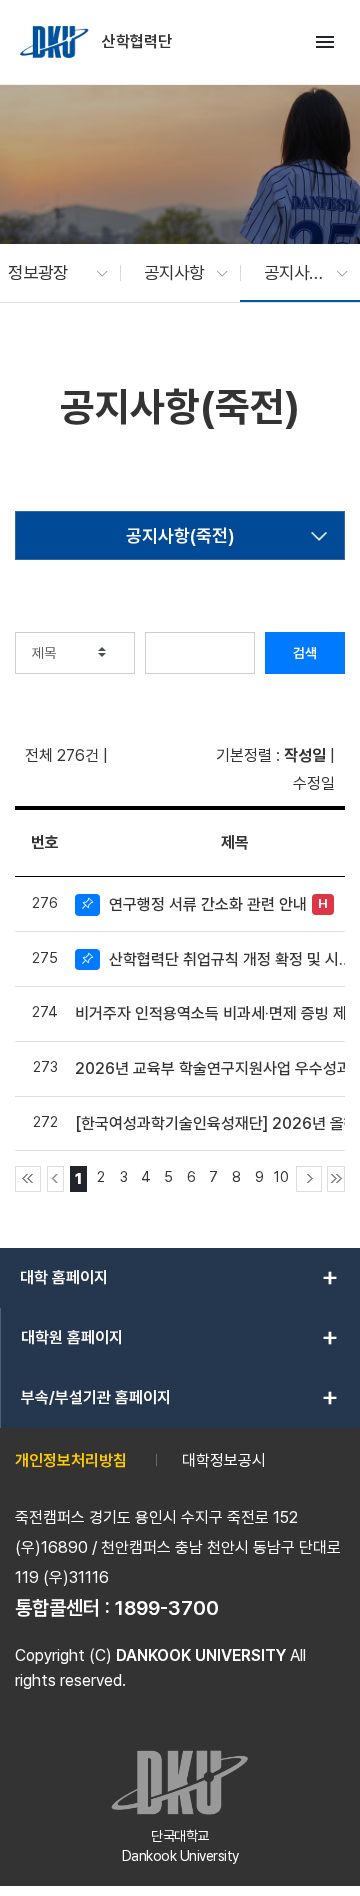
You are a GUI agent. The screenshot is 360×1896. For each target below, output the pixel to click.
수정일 (314, 783)
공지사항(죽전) (180, 535)
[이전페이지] (56, 1179)
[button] (48, 273)
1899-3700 (167, 1608)
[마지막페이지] (336, 1179)
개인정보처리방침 (71, 1460)
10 (281, 1176)
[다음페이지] (309, 1179)
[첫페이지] (28, 1179)
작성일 (305, 755)
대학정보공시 (224, 1460)
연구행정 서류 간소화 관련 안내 (208, 904)
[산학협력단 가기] (56, 42)
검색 (305, 653)
